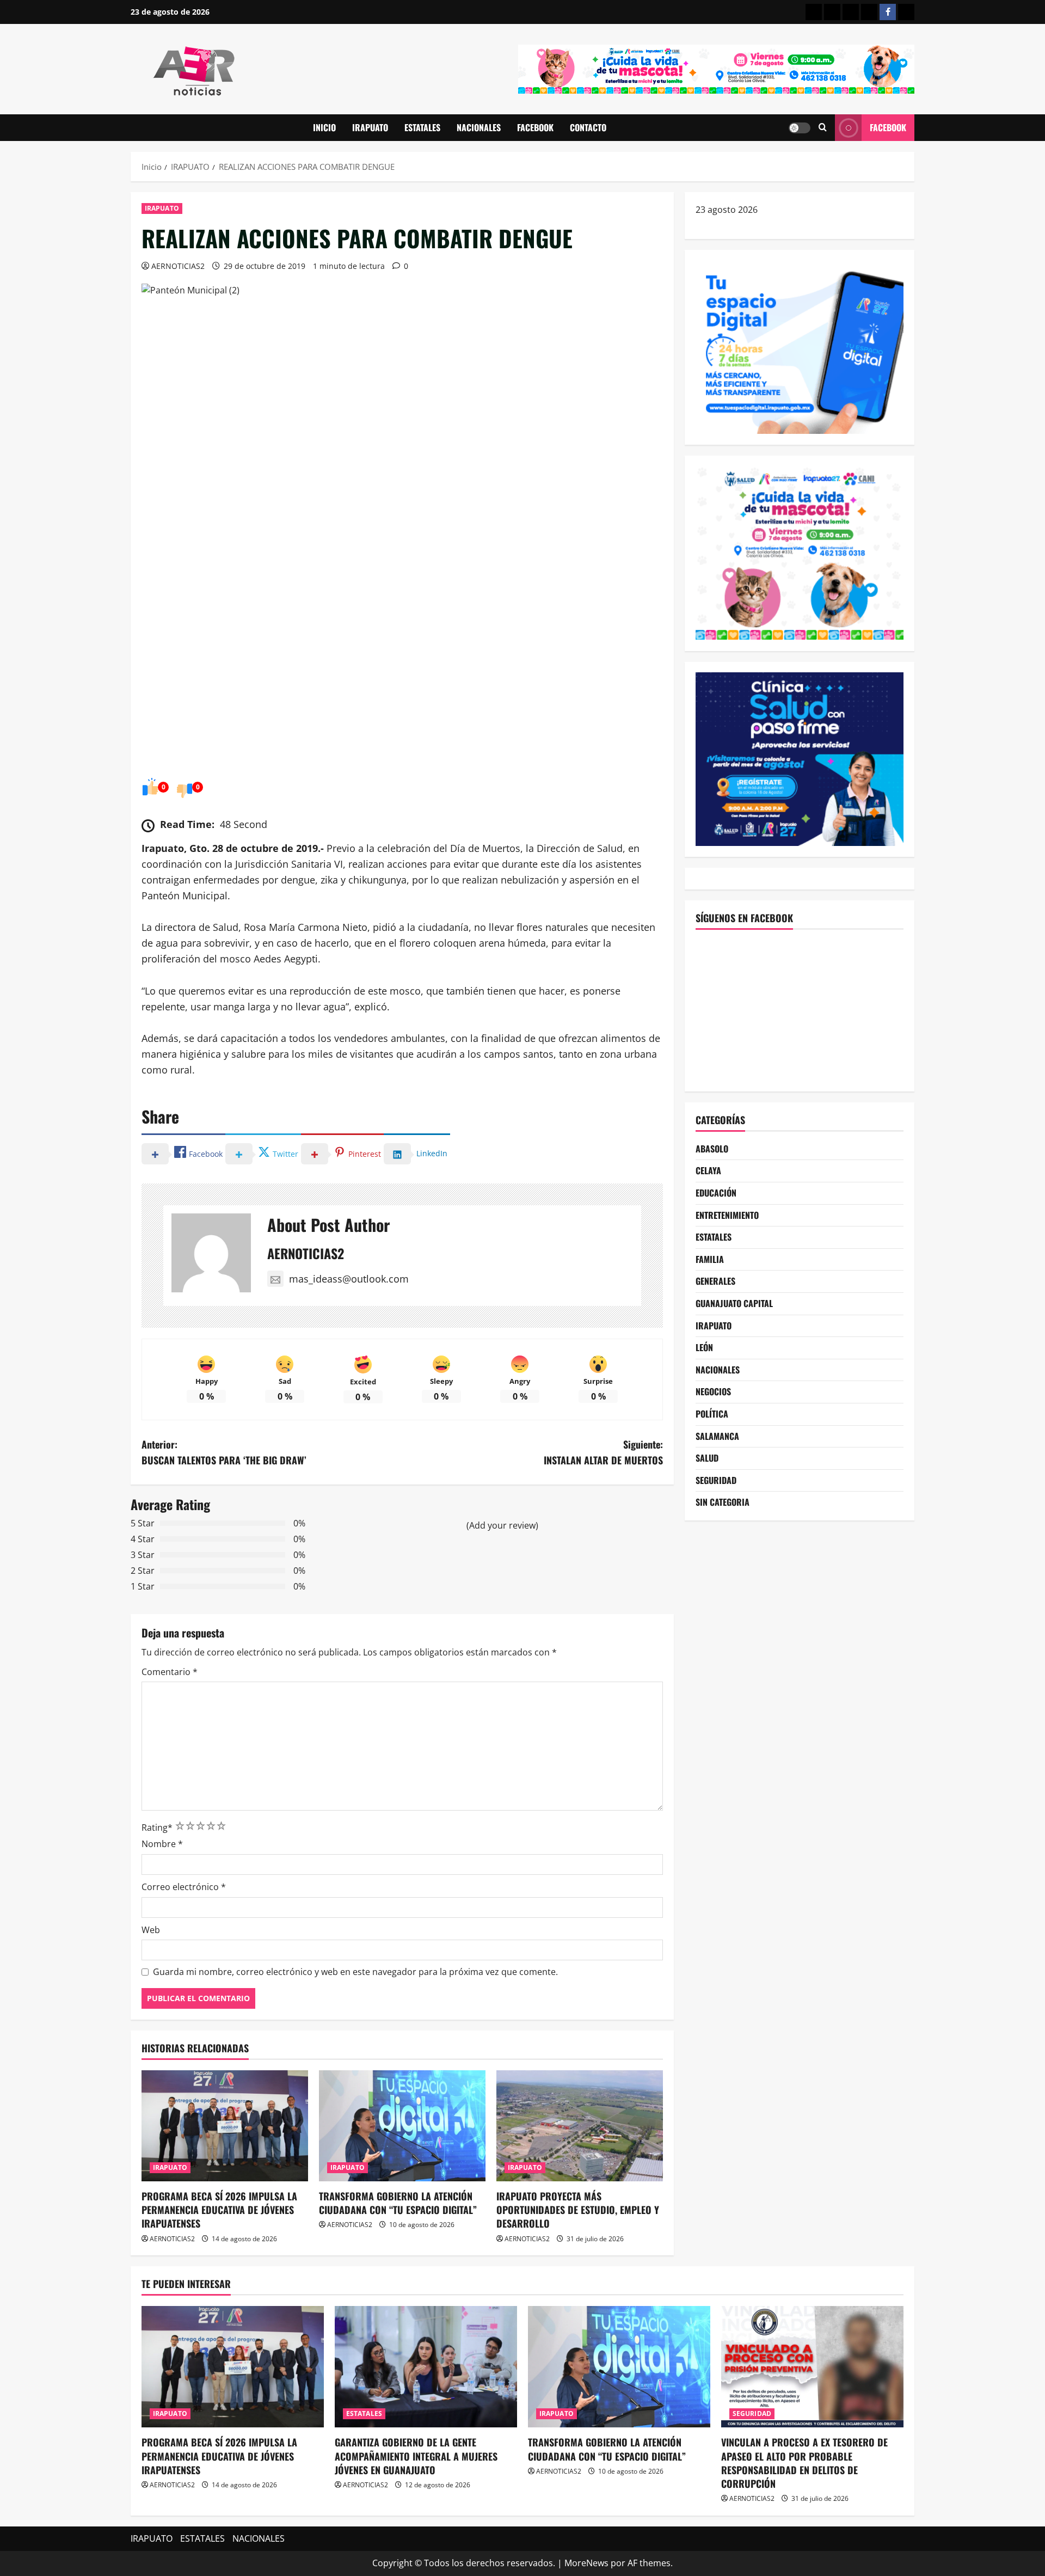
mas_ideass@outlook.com (349, 1279)
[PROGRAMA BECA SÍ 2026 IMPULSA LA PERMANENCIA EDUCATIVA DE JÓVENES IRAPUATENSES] (225, 2126)
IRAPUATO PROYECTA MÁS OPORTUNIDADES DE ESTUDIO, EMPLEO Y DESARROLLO (578, 2210)
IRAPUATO (370, 127)
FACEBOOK (535, 127)
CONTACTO (588, 127)
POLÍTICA (712, 1414)
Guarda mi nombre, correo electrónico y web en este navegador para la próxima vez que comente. (355, 1972)
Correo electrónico (184, 1887)
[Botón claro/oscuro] (800, 128)
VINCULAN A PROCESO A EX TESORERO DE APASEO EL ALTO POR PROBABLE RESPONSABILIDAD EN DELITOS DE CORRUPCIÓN (804, 2463)
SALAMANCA (717, 1436)
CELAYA (708, 1170)
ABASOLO (712, 1149)
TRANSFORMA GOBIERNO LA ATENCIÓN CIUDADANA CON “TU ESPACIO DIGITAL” (398, 2203)
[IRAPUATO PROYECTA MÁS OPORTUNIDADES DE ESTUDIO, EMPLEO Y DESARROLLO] (580, 2126)
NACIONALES (479, 127)
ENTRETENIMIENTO (727, 1215)
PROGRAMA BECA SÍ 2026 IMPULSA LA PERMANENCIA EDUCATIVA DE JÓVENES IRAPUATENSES (219, 2210)
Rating (157, 1827)
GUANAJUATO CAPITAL (734, 1303)
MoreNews (586, 2563)
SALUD (707, 1458)
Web (151, 1930)
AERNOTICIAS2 (178, 266)
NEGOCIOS (713, 1391)
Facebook (888, 127)
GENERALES (715, 1281)
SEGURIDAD (716, 1480)
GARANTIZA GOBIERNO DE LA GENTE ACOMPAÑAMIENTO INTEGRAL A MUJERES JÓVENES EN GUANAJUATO (416, 2456)
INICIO (324, 127)
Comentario (170, 1672)
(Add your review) (502, 1525)
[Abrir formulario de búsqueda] (823, 128)
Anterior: (224, 1452)
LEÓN (704, 1347)
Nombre (162, 1844)
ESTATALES (422, 127)
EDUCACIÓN (716, 1193)
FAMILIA (710, 1259)
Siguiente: (603, 1452)
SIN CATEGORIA (723, 1502)
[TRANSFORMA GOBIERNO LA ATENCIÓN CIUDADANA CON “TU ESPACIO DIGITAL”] (402, 2126)
